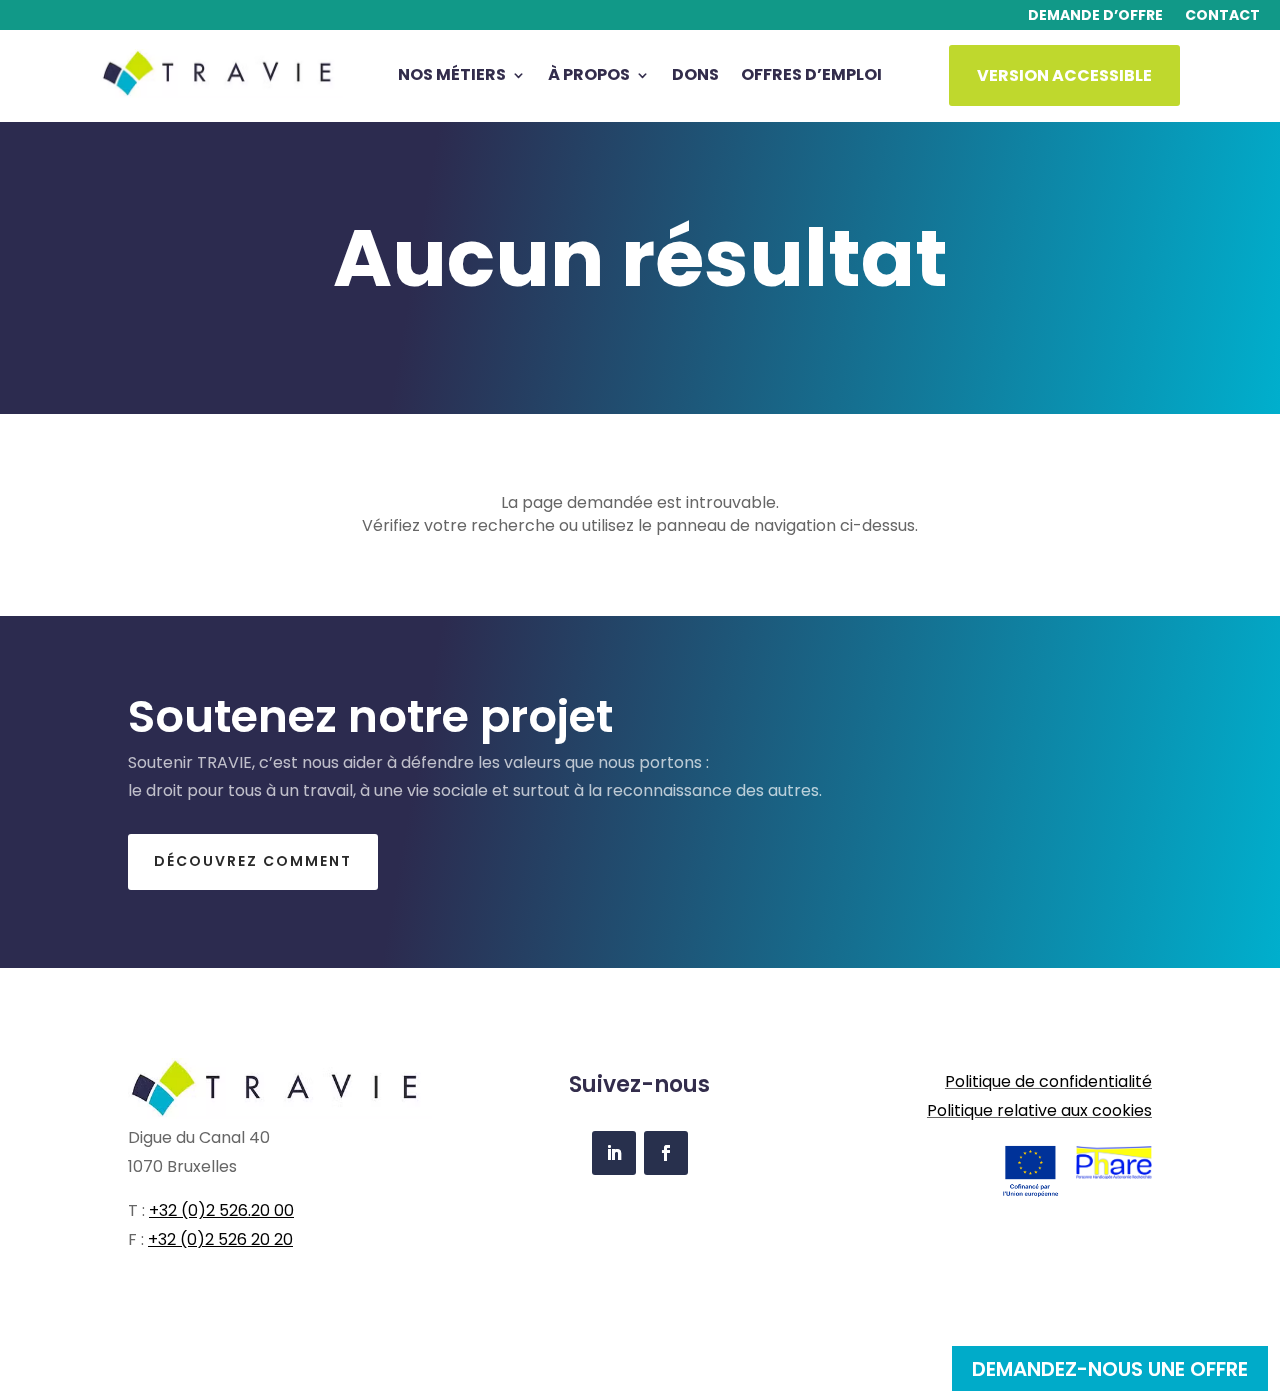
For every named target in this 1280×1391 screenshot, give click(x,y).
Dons (695, 77)
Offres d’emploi (811, 77)
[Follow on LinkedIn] (614, 1153)
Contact (1222, 16)
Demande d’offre (1095, 16)
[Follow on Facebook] (666, 1153)
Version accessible (1064, 75)
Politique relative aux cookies (1039, 1110)
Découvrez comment (253, 861)
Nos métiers (452, 77)
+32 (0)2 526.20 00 (221, 1210)
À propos (589, 77)
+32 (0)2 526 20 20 (220, 1239)
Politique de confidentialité (1048, 1081)
